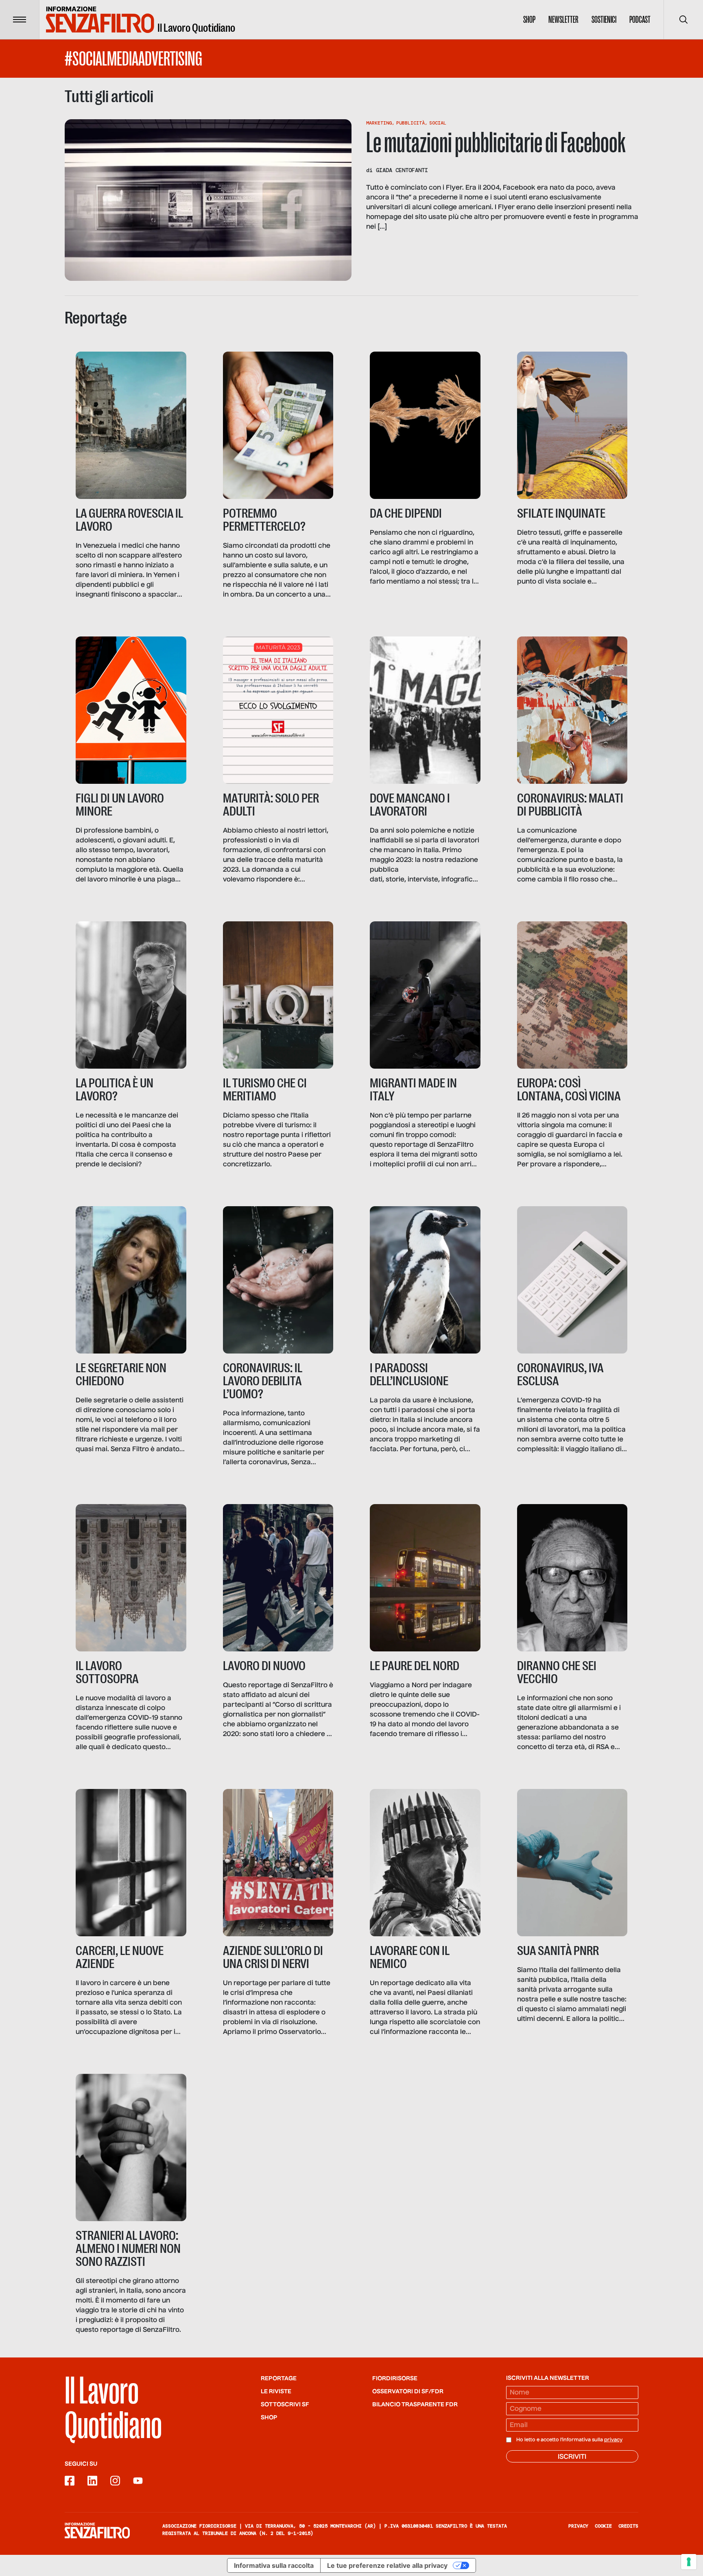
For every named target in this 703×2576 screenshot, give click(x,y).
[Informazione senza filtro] (97, 2530)
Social (438, 123)
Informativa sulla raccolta (274, 2565)
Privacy (578, 2526)
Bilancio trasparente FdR (415, 2405)
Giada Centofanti (402, 170)
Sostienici (604, 20)
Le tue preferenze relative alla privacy (387, 2565)
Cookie (603, 2526)
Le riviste (276, 2392)
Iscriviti (572, 2457)
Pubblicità (410, 123)
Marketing (379, 123)
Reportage (279, 2379)
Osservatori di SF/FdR (408, 2392)
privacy (613, 2440)
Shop (529, 20)
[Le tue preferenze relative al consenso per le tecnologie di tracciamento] (689, 2562)
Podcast (640, 20)
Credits (628, 2526)
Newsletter (563, 20)
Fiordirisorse (395, 2379)
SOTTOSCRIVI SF (285, 2405)
